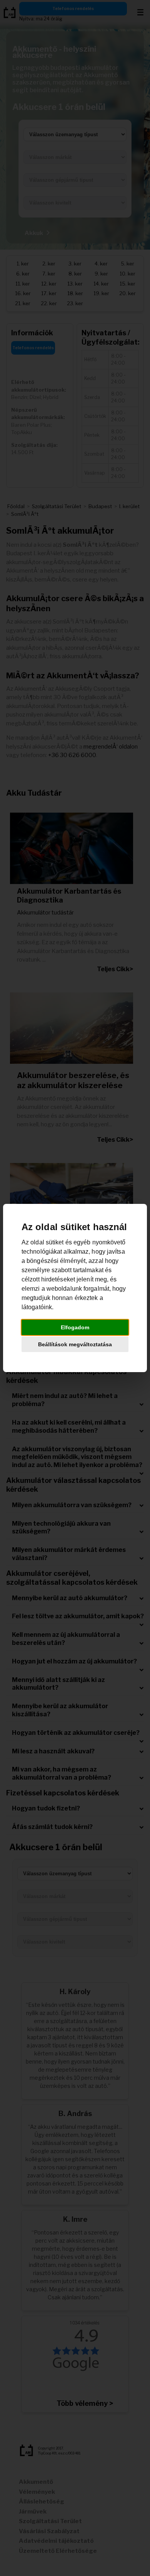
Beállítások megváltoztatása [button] (75, 1344)
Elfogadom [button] (75, 1327)
